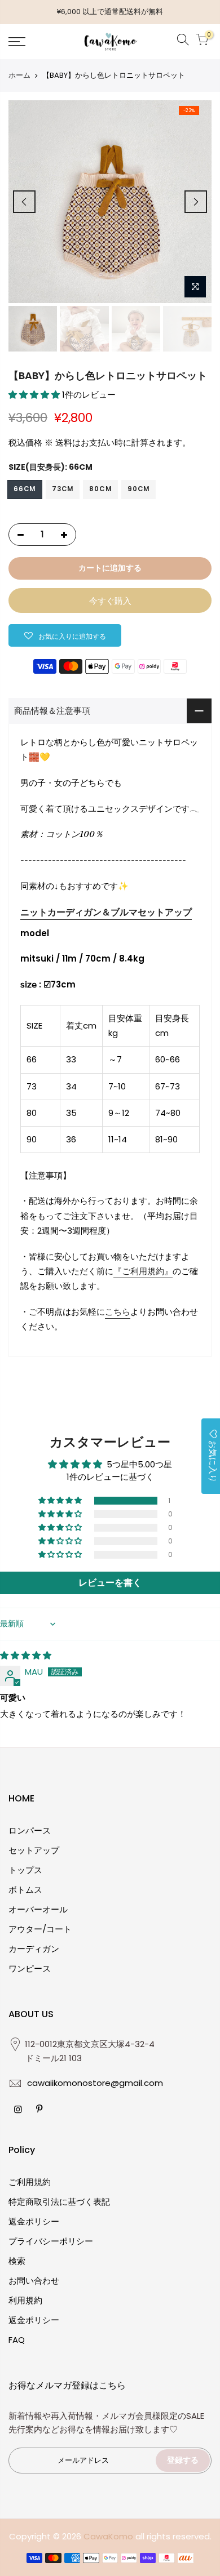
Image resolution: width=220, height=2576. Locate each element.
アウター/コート (40, 1929)
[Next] (196, 202)
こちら (118, 1312)
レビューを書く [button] (110, 1583)
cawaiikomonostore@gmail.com (95, 2083)
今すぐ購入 (110, 601)
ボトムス (25, 1890)
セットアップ (34, 1850)
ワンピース (30, 1968)
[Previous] (24, 202)
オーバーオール (38, 1909)
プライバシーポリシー (51, 2241)
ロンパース (30, 1830)
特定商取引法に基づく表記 (59, 2202)
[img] (26, 1655)
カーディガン (34, 1949)
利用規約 (25, 2300)
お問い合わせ (34, 2281)
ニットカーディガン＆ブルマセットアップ (106, 912)
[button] (35, 395)
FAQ (17, 2340)
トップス (25, 1870)
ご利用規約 (30, 2182)
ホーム (19, 75)
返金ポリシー (34, 2221)
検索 (17, 2261)
